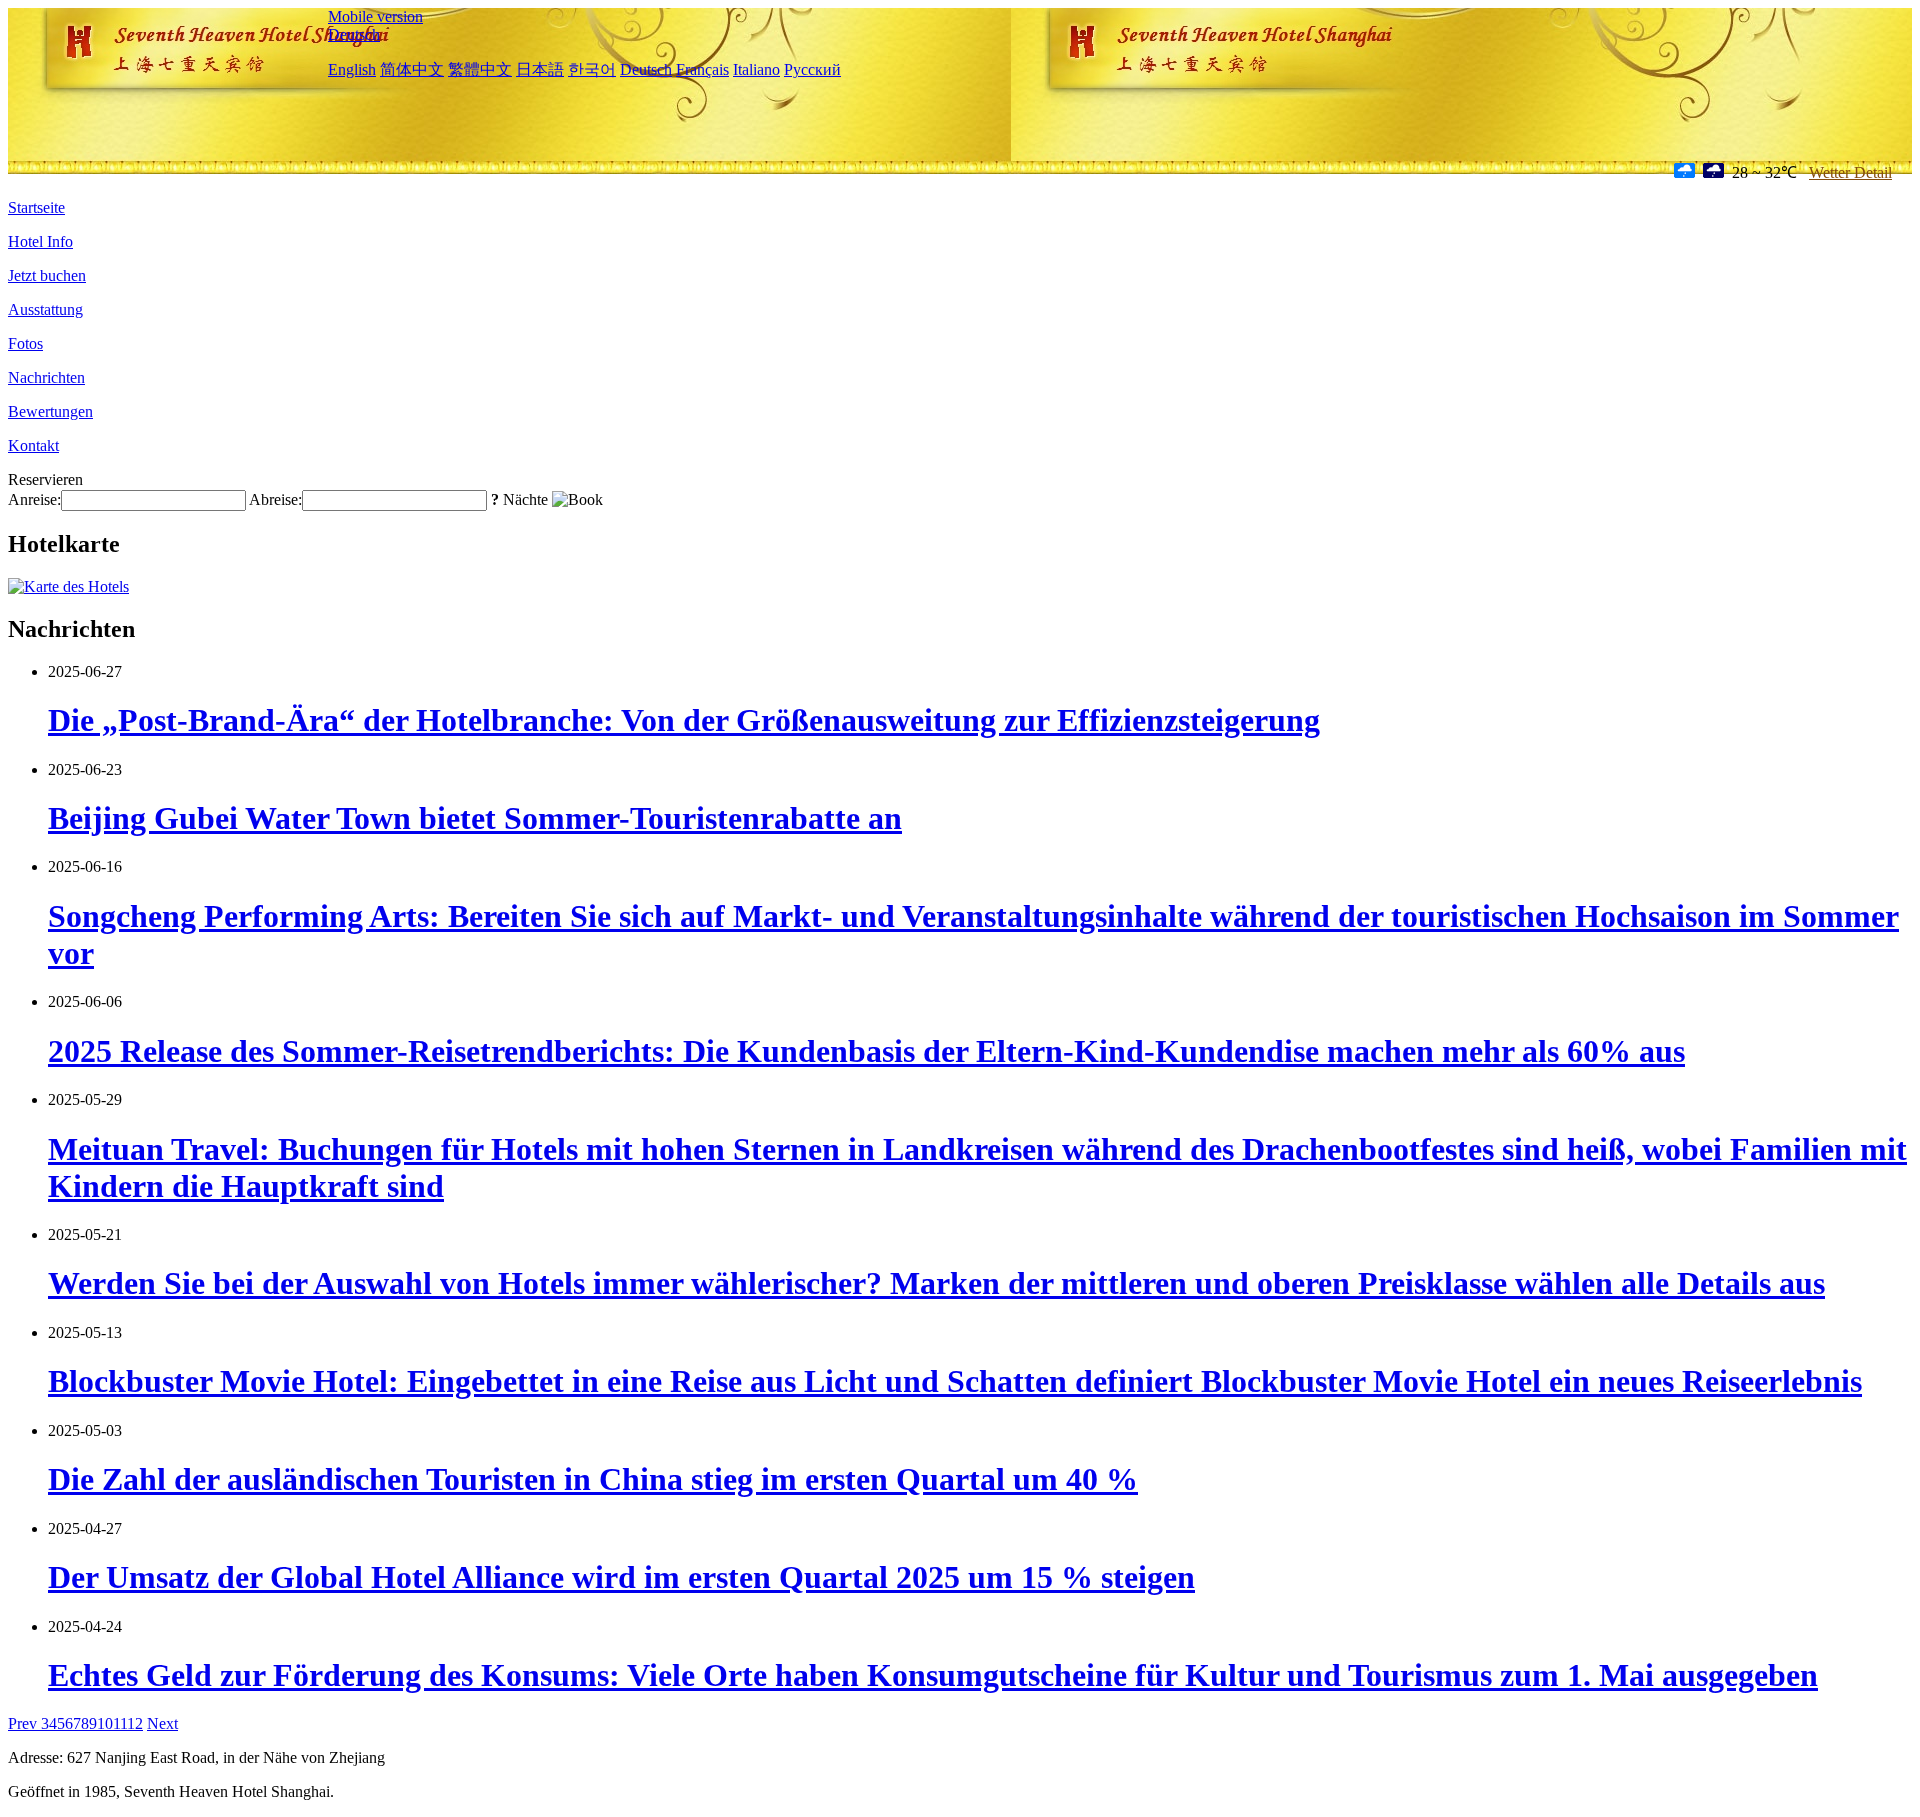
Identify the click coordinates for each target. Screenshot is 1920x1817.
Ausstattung (45, 309)
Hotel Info (40, 241)
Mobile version (375, 16)
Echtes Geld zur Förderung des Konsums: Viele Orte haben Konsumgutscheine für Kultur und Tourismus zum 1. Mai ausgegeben (933, 1675)
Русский (812, 69)
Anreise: (34, 499)
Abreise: (275, 499)
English (352, 69)
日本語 (540, 69)
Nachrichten (46, 377)
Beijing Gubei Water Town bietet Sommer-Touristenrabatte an (475, 818)
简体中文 (412, 69)
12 (135, 1723)
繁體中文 (480, 69)
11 (120, 1723)
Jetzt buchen (47, 275)
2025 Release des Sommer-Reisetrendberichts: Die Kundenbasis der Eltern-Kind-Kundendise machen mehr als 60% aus (866, 1051)
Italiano (756, 69)
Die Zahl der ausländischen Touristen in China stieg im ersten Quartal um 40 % (593, 1479)
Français (702, 69)
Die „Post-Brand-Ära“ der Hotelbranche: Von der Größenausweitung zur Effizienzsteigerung (684, 720)
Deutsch (354, 34)
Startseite (36, 207)
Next (162, 1723)
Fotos (25, 343)
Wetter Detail (1850, 172)
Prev (24, 1723)
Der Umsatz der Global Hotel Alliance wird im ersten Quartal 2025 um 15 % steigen (621, 1577)
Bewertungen (50, 411)
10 (105, 1723)
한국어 (592, 69)
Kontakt (33, 445)
